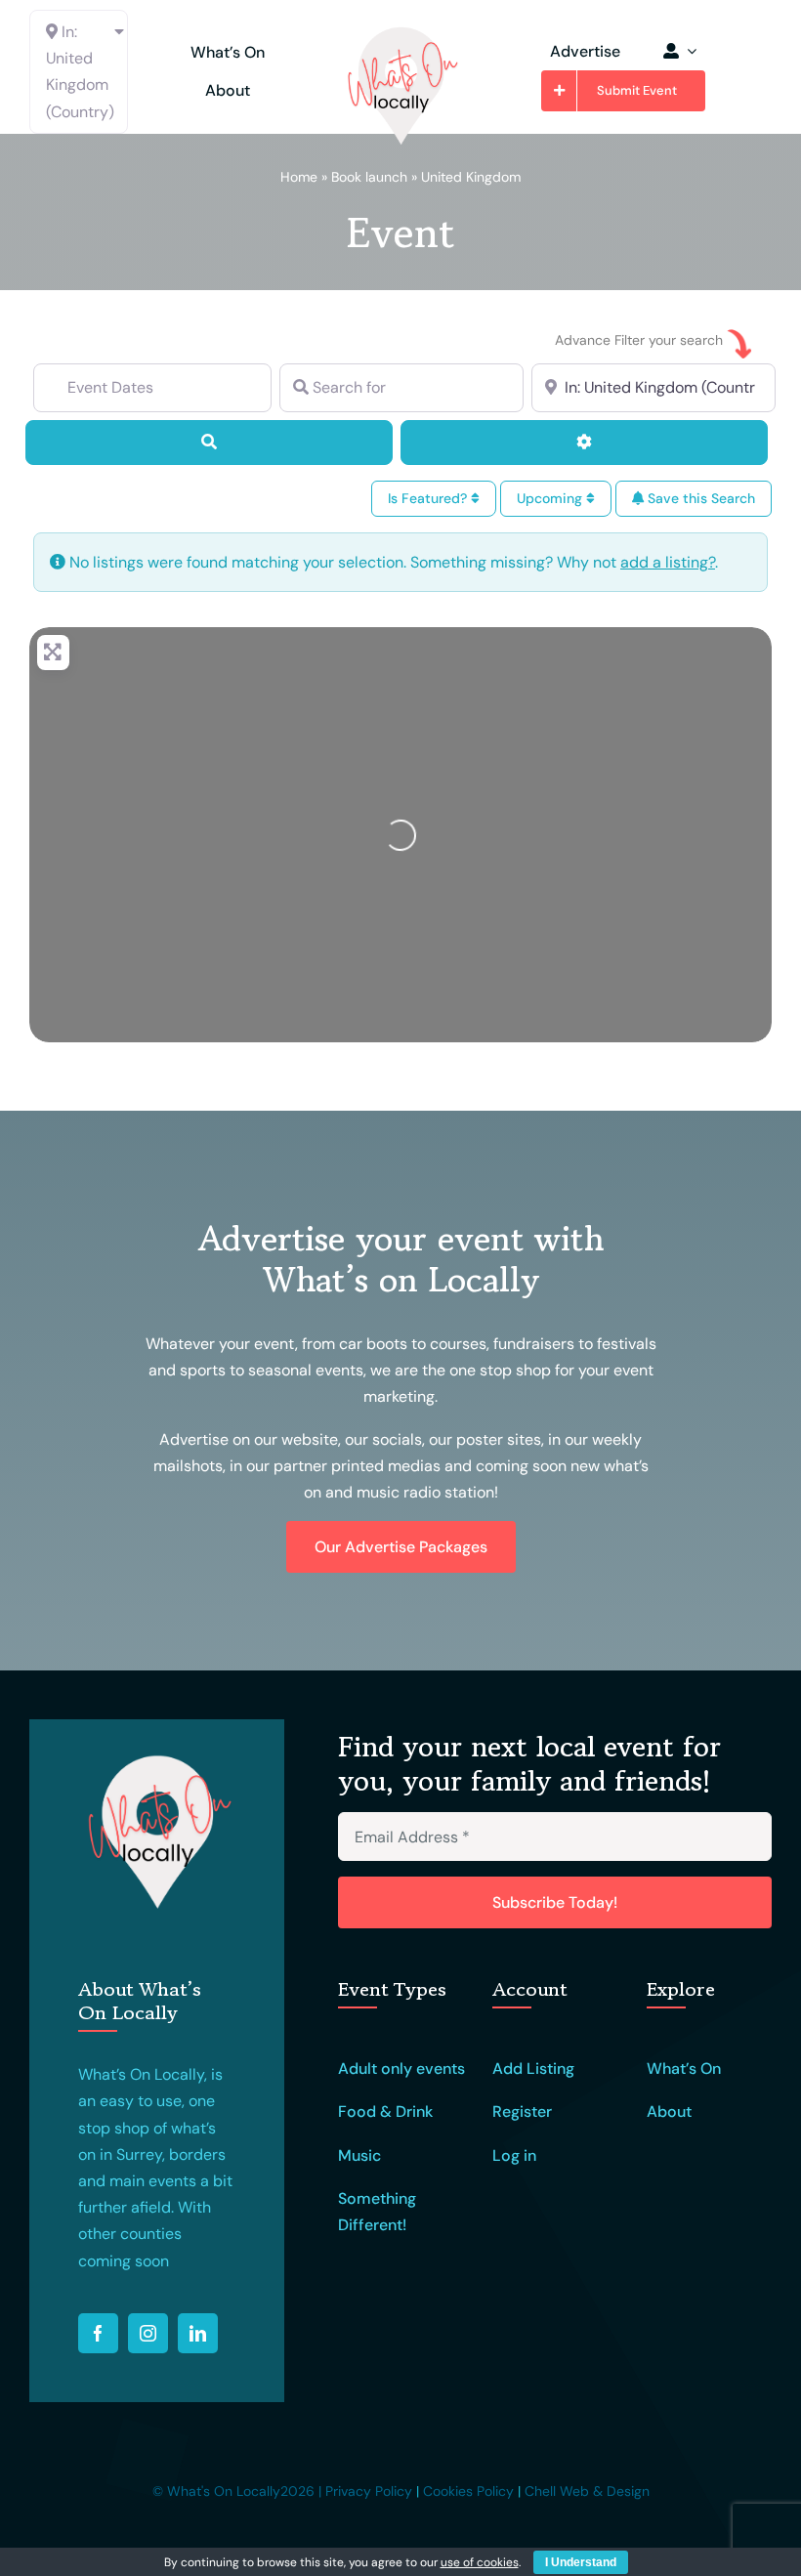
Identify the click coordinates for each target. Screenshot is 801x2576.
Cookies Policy (468, 2491)
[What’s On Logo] (400, 33)
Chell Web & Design (587, 2491)
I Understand (581, 2562)
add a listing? (668, 562)
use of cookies (480, 2562)
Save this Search (699, 498)
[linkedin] (198, 2333)
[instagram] (148, 2333)
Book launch (369, 177)
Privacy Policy (369, 2491)
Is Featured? (429, 498)
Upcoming (551, 498)
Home (299, 177)
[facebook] (98, 2333)
